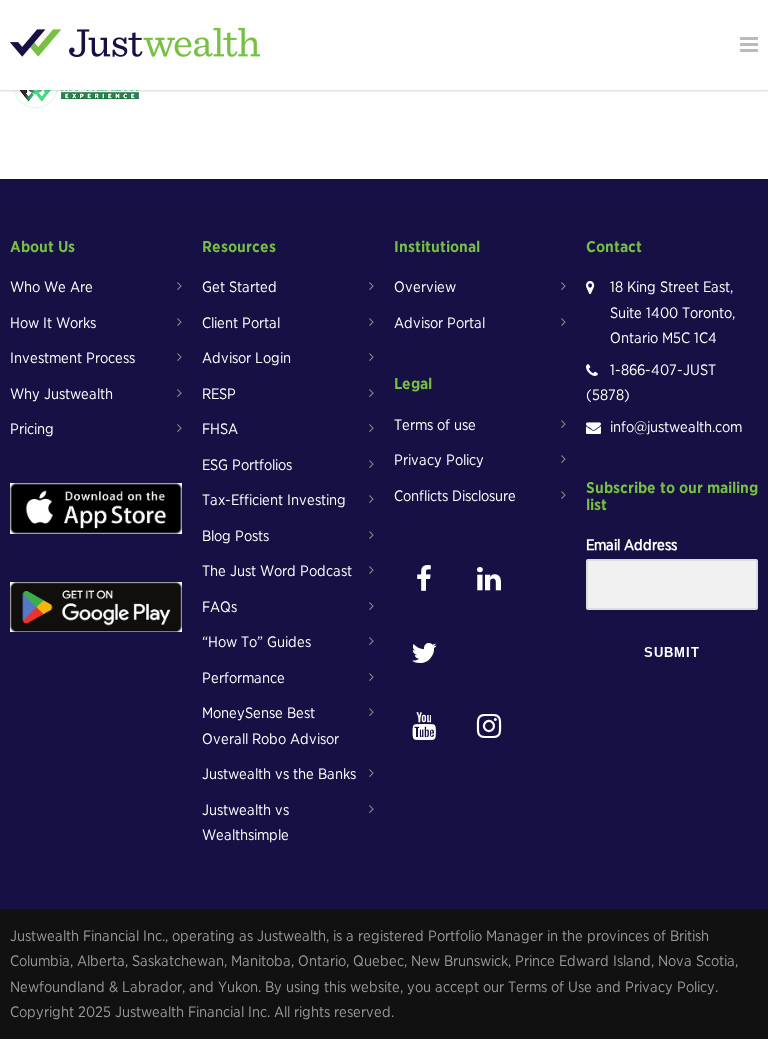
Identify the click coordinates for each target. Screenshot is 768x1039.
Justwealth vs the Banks (279, 774)
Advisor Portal (439, 323)
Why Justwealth (61, 394)
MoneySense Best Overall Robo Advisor (270, 726)
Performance (243, 678)
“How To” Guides (256, 642)
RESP (219, 394)
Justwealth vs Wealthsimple (245, 823)
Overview (425, 287)
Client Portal (241, 323)
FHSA (220, 429)
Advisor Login (246, 358)
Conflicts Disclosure (455, 496)
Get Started (239, 287)
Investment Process (72, 358)
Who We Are (51, 287)
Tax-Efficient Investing (274, 500)
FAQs (219, 607)
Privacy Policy (439, 460)
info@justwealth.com (676, 427)
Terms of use (435, 425)
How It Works (53, 323)
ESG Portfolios (247, 465)
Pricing (32, 429)
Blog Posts (235, 536)
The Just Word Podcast (277, 571)
